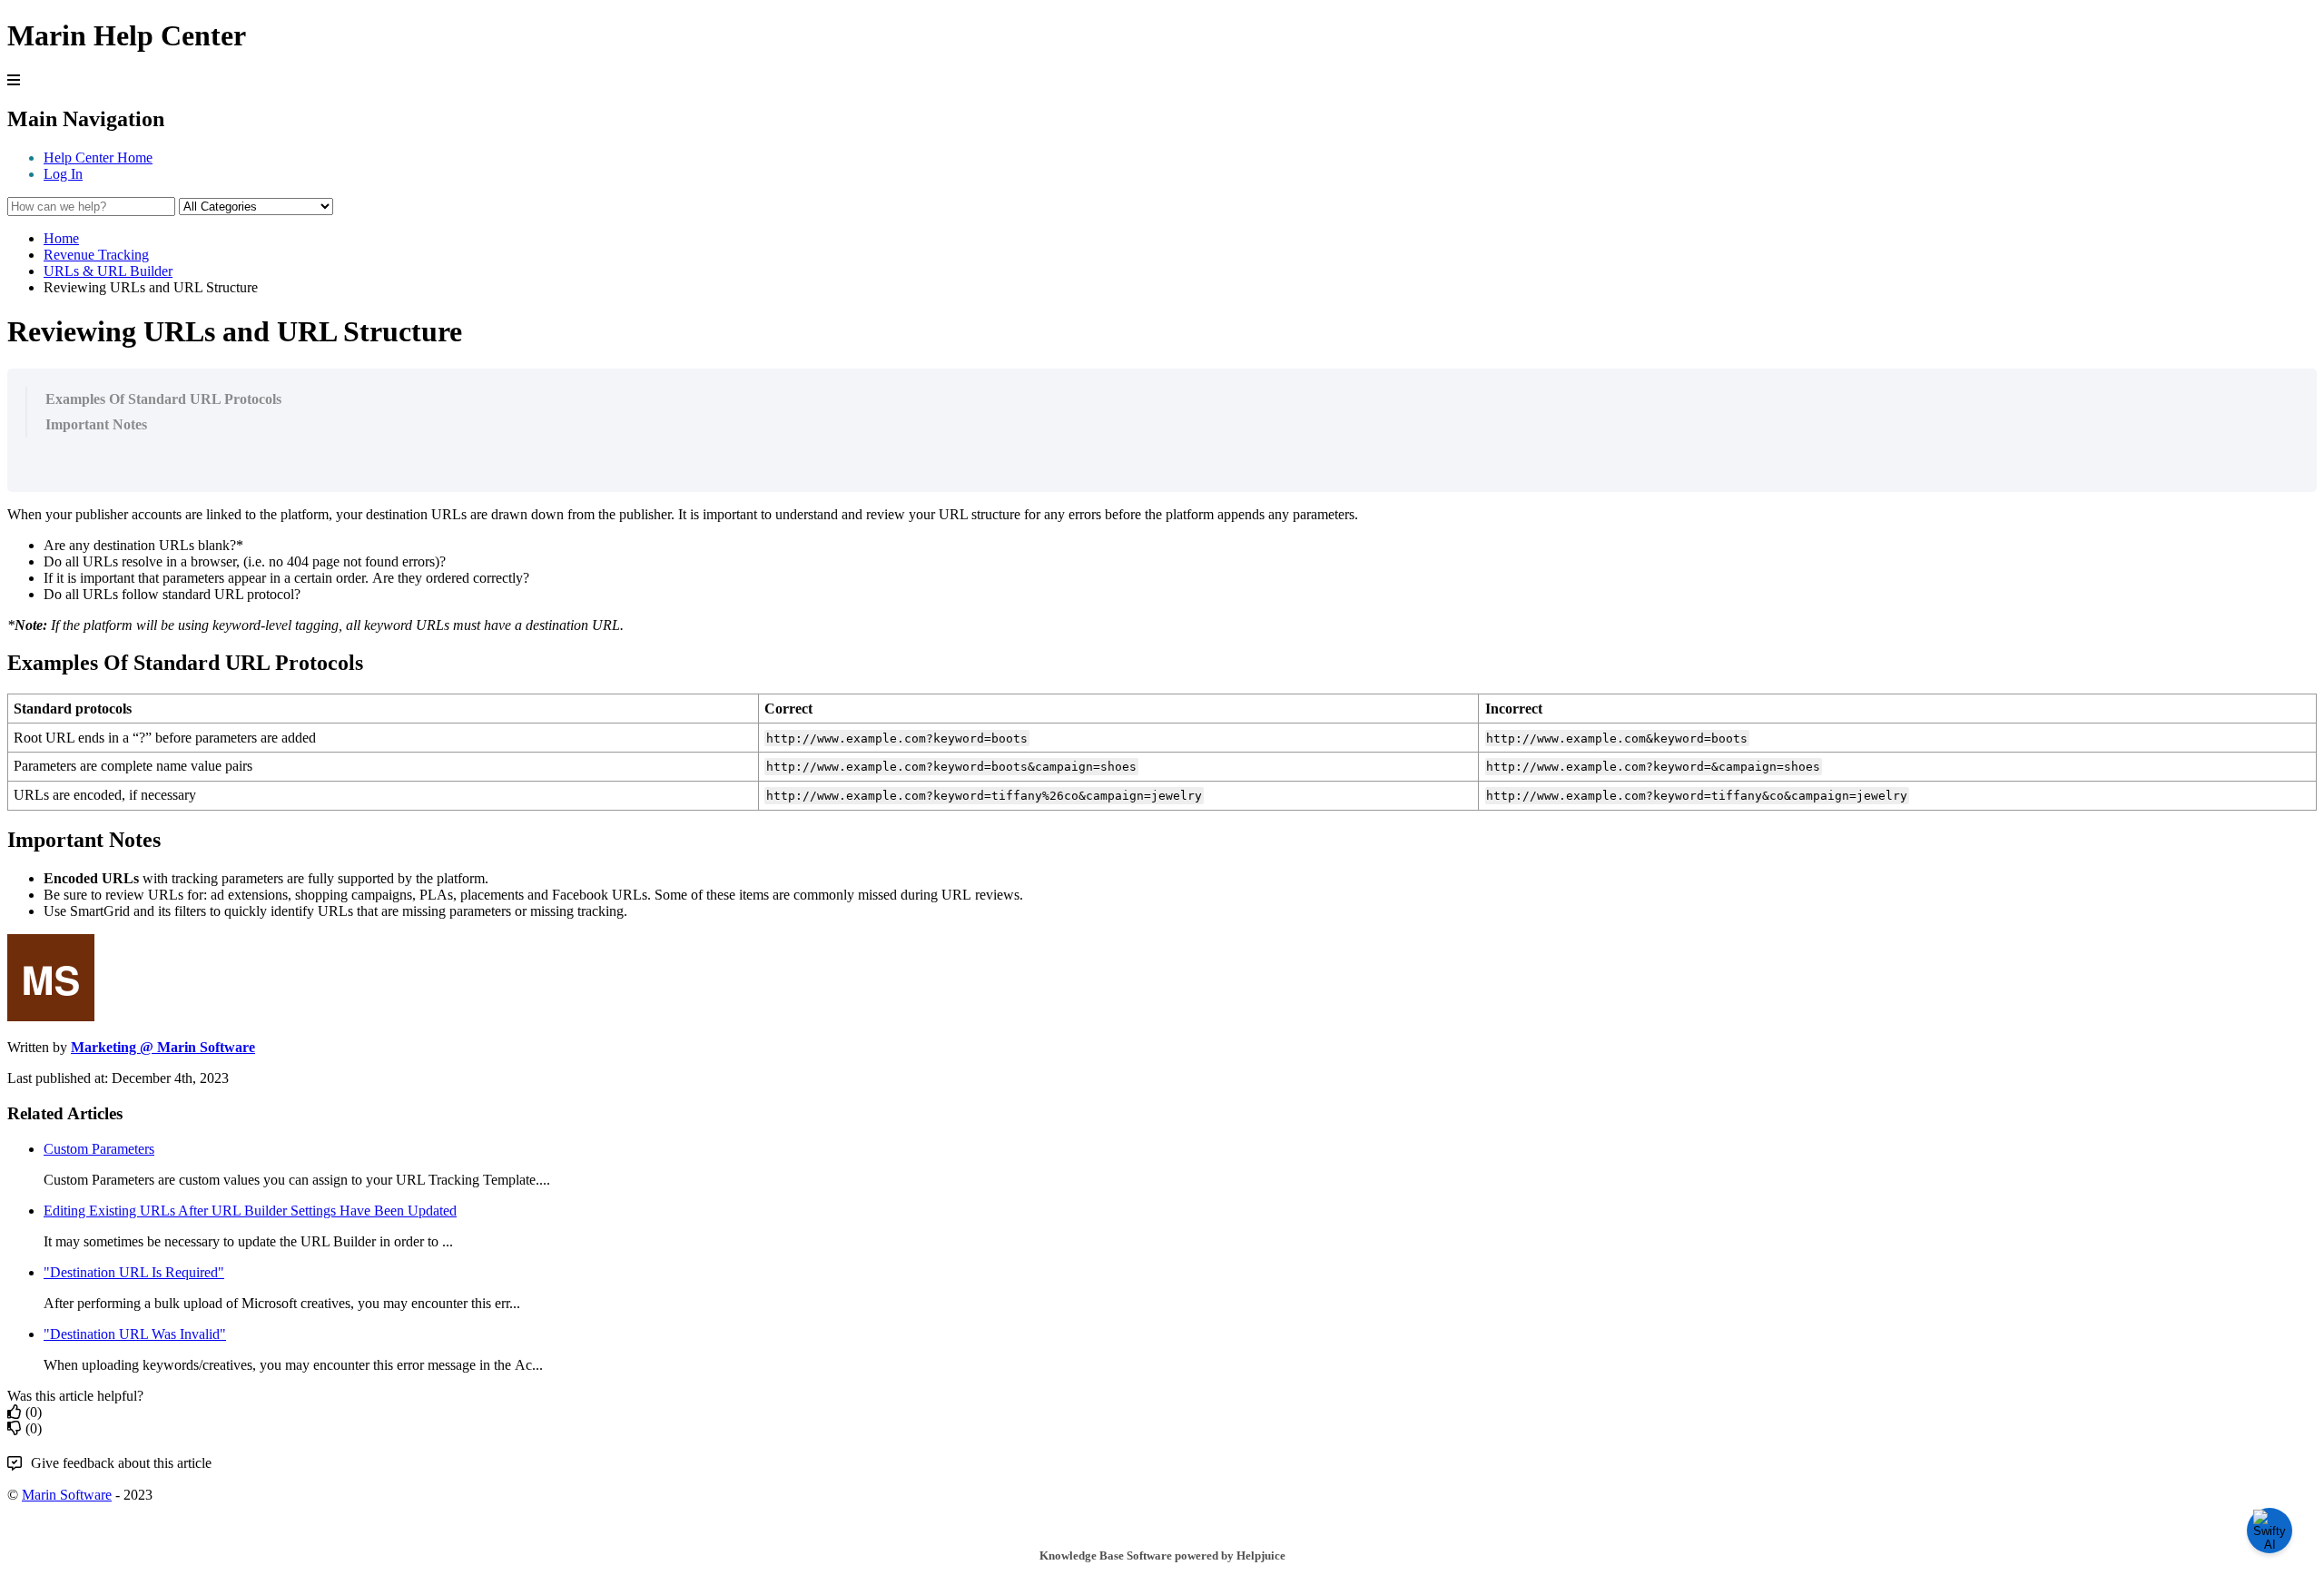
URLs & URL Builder (108, 271)
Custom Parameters (99, 1149)
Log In (63, 174)
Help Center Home (98, 158)
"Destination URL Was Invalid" (135, 1334)
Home (61, 238)
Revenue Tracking (96, 255)
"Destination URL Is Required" (134, 1272)
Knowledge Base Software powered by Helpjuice (1162, 1555)
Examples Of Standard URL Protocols (163, 399)
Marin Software (67, 1495)
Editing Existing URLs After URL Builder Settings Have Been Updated (250, 1211)
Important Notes (96, 424)
